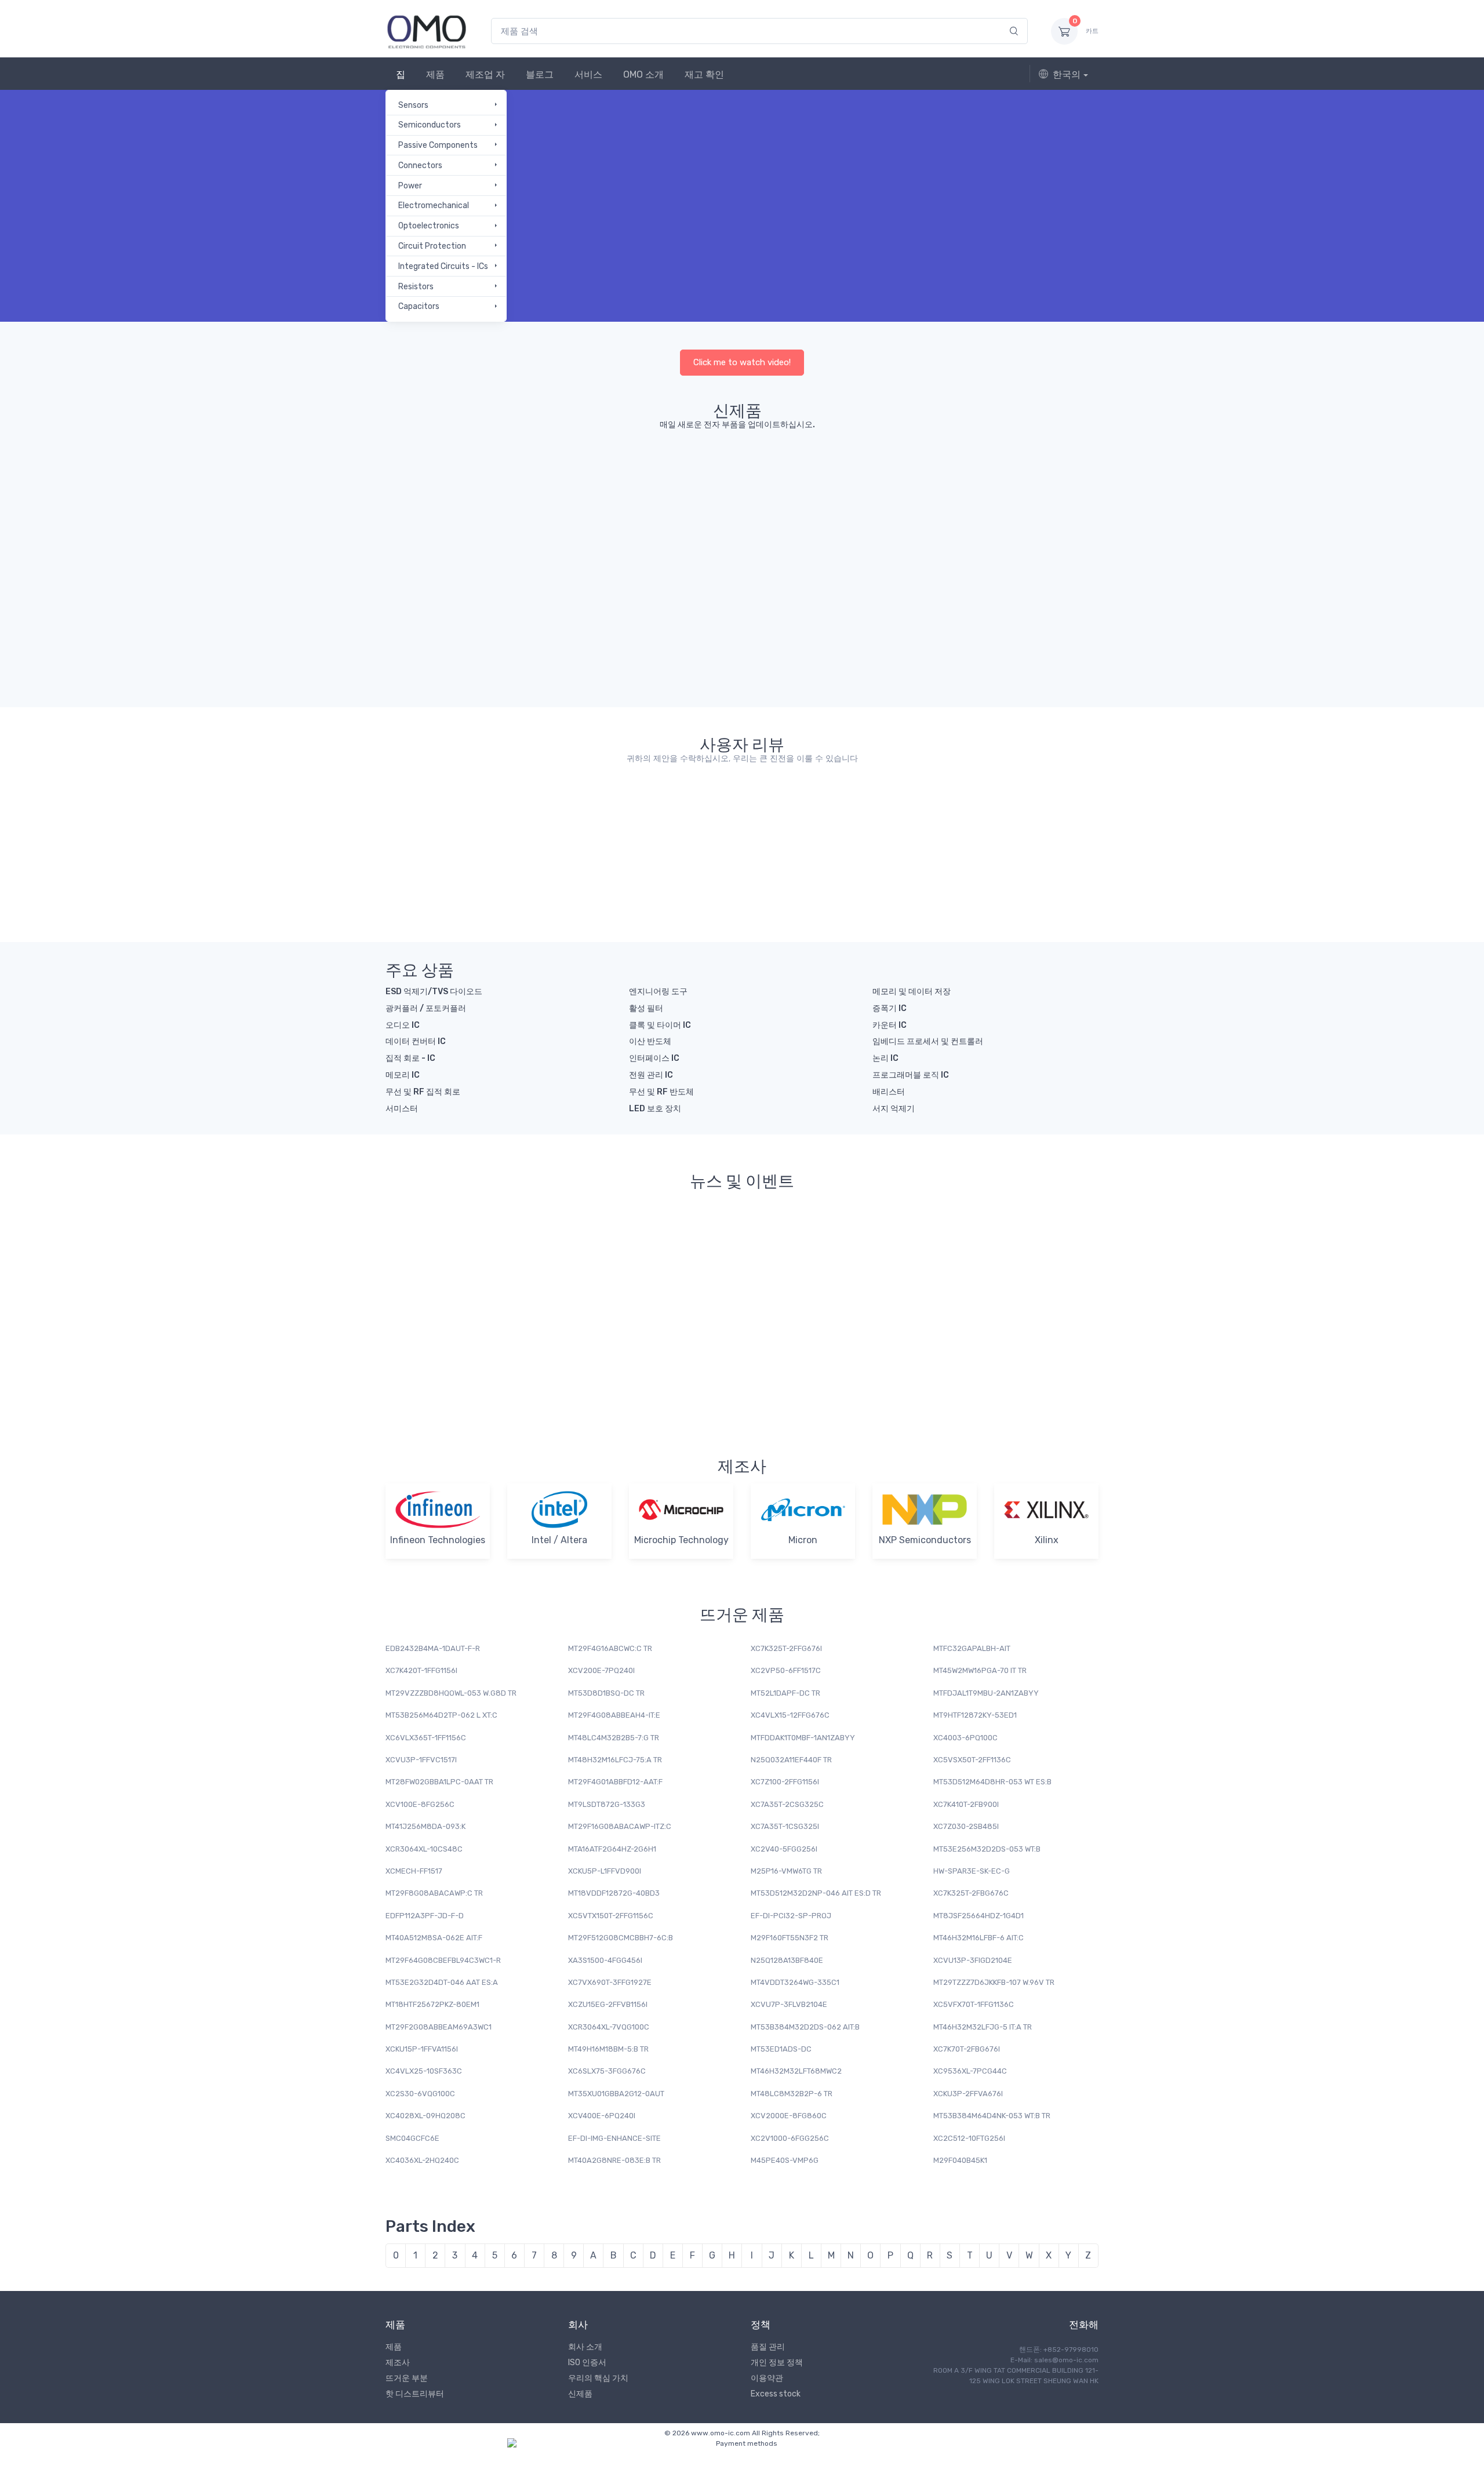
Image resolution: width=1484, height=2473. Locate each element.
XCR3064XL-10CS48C (424, 1849)
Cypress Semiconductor (436, 623)
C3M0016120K (711, 503)
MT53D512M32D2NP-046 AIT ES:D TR (816, 1893)
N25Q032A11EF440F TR (791, 1760)
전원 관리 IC (651, 1075)
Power (410, 186)
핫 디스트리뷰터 (415, 2394)
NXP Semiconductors (925, 1540)
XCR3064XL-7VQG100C (609, 2027)
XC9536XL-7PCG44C (970, 2071)
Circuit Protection (432, 246)
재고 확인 (704, 74)
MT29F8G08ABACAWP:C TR (434, 1893)
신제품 (580, 2394)
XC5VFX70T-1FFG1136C (974, 2004)
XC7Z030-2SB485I (966, 1826)
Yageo (752, 605)
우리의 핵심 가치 (598, 2378)
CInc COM (697, 492)
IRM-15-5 (514, 637)
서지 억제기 (894, 1109)
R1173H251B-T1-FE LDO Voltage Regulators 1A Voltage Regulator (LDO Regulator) (1034, 817)
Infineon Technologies (1065, 605)
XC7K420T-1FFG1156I (421, 1670)
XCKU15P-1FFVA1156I (422, 2049)
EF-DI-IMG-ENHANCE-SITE (614, 2138)
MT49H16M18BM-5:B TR (608, 2049)
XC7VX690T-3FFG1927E (610, 1982)
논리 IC (885, 1058)
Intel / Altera (559, 1540)
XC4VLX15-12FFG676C (790, 1715)
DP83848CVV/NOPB (965, 617)
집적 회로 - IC (410, 1058)
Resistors (416, 287)
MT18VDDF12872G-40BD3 (614, 1893)
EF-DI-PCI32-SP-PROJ (791, 1916)
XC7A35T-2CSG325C (787, 1804)
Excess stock (776, 2394)
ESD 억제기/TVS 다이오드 (434, 992)
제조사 (398, 2363)
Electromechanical (434, 206)
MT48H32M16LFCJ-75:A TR (615, 1760)
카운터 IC (890, 1025)
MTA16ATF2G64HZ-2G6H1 (612, 1849)
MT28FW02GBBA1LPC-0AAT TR (439, 1782)
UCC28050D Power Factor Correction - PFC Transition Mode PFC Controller (437, 817)
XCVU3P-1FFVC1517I (421, 1760)
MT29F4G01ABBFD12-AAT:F (615, 1782)
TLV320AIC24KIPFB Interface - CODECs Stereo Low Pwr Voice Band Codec (553, 817)
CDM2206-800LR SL (540, 519)
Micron (803, 1540)
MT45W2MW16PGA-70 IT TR (980, 1670)
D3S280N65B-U (804, 503)
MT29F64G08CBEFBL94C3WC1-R (443, 1960)
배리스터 (889, 1092)
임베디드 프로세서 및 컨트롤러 (928, 1041)
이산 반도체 (650, 1041)
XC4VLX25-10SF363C (424, 2071)
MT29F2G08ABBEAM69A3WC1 (439, 2027)
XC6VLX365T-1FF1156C (426, 1738)
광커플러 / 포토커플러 (426, 1008)
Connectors (420, 166)
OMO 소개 (643, 74)
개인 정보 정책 (777, 2363)
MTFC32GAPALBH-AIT (972, 1648)
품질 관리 (768, 2347)
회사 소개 (585, 2347)
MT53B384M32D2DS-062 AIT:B (805, 2027)
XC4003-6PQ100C (965, 1738)
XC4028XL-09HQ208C (425, 2116)
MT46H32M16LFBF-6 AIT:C (979, 1938)
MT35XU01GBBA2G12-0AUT (616, 2094)
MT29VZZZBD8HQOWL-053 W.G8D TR (451, 1693)
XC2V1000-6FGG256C (790, 2138)
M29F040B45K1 (960, 2160)
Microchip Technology (681, 1540)
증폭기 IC (890, 1008)
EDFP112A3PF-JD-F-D (425, 1916)
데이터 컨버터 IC (416, 1041)
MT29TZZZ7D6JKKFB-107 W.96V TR (994, 1982)
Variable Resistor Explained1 (928, 1332)
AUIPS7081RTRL (591, 617)
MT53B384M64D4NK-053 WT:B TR (992, 2116)
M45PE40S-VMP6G (785, 2160)
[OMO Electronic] (427, 31)
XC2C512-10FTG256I (969, 2138)
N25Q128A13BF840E (787, 1960)
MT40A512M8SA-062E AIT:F (434, 1938)
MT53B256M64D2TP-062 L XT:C (441, 1715)
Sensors (413, 105)
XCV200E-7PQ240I (601, 1670)
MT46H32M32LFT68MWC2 (796, 2071)
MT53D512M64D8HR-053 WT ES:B (992, 1782)
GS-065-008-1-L (1025, 503)
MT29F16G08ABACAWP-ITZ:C (620, 1826)
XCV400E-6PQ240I (602, 2116)
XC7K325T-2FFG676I (786, 1648)
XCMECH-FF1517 (414, 1871)
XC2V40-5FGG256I (784, 1849)
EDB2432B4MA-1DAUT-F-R (433, 1648)
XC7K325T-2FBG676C (971, 1893)
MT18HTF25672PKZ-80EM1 (432, 2004)
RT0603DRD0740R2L (787, 617)
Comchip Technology (623, 497)
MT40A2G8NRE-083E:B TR (614, 2160)
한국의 (1067, 74)
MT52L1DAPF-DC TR (785, 1693)
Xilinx (1047, 1540)
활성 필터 (646, 1008)
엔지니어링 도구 (658, 992)
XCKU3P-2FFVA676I (968, 2094)
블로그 (540, 74)
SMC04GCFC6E (412, 2138)
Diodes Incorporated (931, 497)
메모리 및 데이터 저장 (912, 992)
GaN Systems (1014, 492)
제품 (435, 74)
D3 (776, 492)
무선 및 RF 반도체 (661, 1092)
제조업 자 (485, 74)
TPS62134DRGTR (683, 617)
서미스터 (402, 1109)
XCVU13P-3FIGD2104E (973, 1960)
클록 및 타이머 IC (660, 1025)
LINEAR (867, 605)
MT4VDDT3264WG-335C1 (795, 1982)
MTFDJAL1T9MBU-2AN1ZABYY (986, 1693)
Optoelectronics (429, 226)
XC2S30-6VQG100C (420, 2094)
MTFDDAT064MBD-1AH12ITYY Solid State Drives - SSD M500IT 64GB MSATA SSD (668, 817)
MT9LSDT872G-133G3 (607, 1804)
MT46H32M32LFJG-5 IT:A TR (983, 2027)
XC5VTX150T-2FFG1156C (611, 1916)
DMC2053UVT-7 (937, 519)
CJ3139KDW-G (630, 519)
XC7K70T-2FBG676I (967, 2049)
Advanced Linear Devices (438, 497)
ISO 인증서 (587, 2363)
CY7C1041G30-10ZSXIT (441, 645)
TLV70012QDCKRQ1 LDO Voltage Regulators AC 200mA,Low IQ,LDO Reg (795, 817)
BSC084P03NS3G (1066, 617)
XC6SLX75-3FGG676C (607, 2071)
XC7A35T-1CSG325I (785, 1826)
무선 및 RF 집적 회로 (423, 1092)
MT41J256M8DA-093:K (425, 1826)
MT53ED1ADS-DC (781, 2049)
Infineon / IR (577, 605)
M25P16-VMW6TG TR (786, 1871)
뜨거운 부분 (407, 2378)
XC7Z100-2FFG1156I (785, 1782)
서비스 (588, 74)
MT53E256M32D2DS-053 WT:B (987, 1849)
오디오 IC (403, 1025)
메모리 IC (403, 1075)
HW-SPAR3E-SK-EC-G (972, 1871)
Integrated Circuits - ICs (443, 266)
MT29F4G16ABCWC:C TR (610, 1648)
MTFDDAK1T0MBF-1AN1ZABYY (803, 1738)
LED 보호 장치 (655, 1109)
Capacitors (419, 306)
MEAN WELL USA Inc (513, 615)
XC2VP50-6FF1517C (786, 1670)
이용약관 (767, 2378)
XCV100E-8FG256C (420, 1804)
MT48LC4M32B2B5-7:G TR (614, 1738)
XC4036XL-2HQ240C (422, 2160)
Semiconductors (430, 125)
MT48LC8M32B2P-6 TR (792, 2094)
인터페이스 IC (654, 1058)
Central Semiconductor (530, 497)
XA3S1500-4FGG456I (605, 1960)
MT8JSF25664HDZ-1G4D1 (979, 1916)
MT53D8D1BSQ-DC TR (606, 1693)
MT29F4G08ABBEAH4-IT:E (614, 1715)
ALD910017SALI (443, 514)
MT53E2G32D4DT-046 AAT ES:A (442, 1982)
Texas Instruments (679, 605)
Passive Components (438, 145)
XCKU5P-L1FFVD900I (605, 1871)
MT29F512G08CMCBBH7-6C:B (621, 1938)
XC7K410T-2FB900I (966, 1804)
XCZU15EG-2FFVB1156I (608, 2004)
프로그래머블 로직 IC (911, 1075)
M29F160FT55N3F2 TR (790, 1938)
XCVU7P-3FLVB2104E (789, 2004)
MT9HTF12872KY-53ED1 (975, 1715)
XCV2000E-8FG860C (789, 2116)
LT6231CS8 (878, 617)
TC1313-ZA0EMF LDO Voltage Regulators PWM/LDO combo (923, 817)
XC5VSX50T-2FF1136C (972, 1760)
